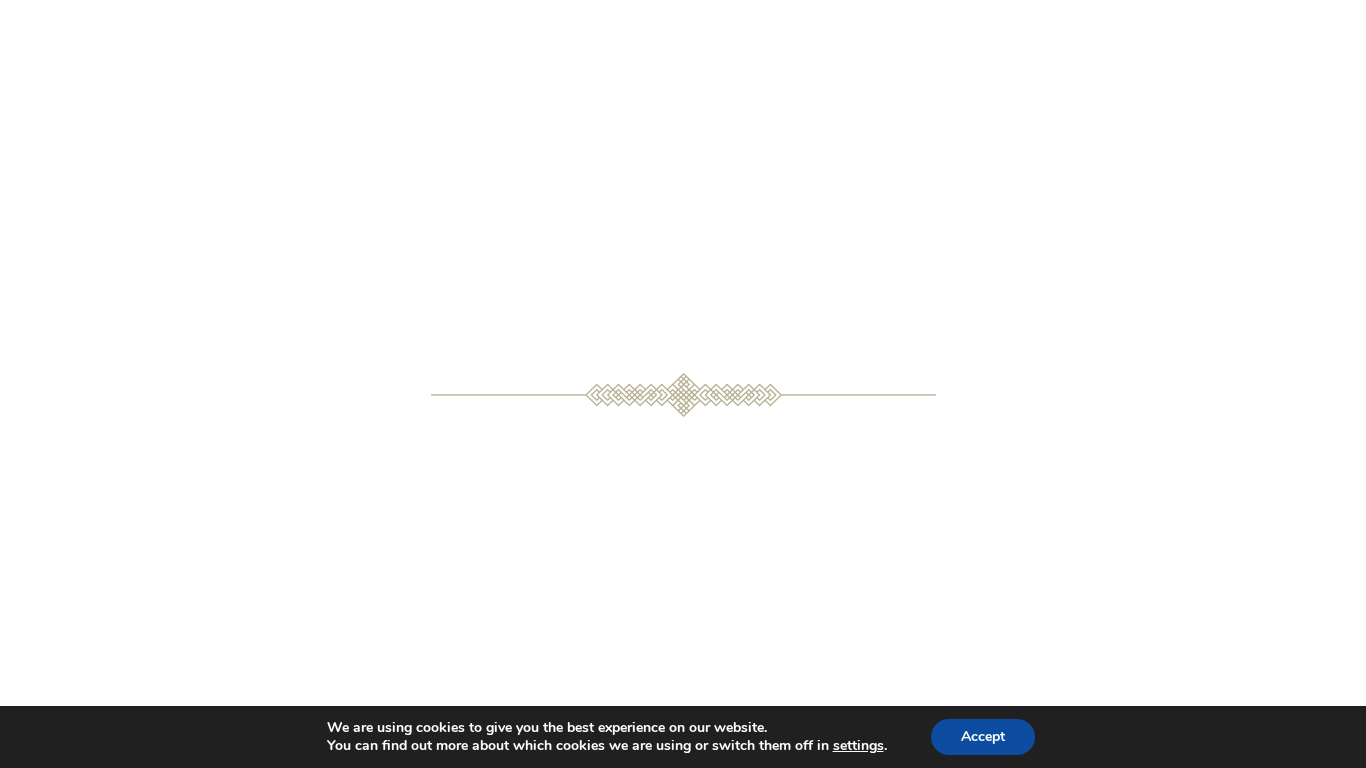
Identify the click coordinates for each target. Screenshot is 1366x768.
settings (858, 746)
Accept (983, 736)
